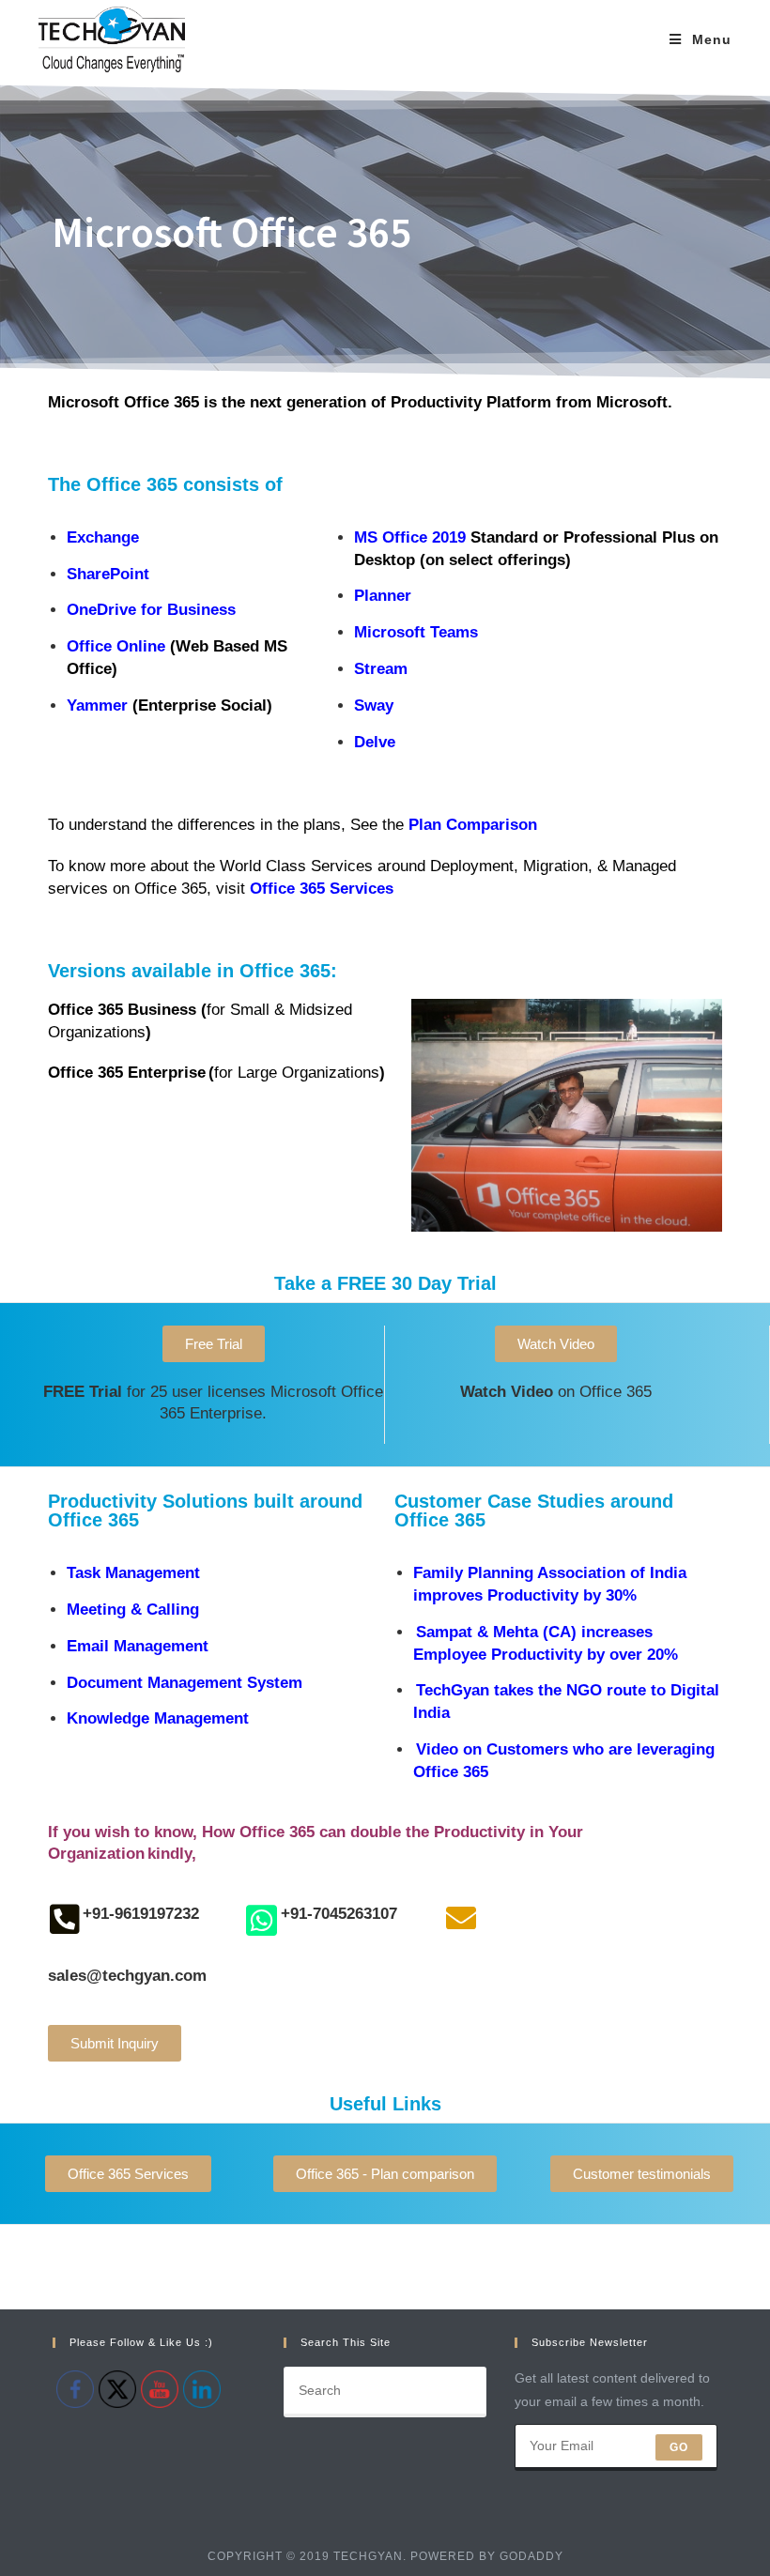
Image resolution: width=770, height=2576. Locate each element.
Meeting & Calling (133, 1610)
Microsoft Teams (416, 632)
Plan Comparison (473, 825)
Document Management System (185, 1683)
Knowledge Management (158, 1718)
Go (679, 2447)
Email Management (138, 1646)
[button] (214, 1344)
